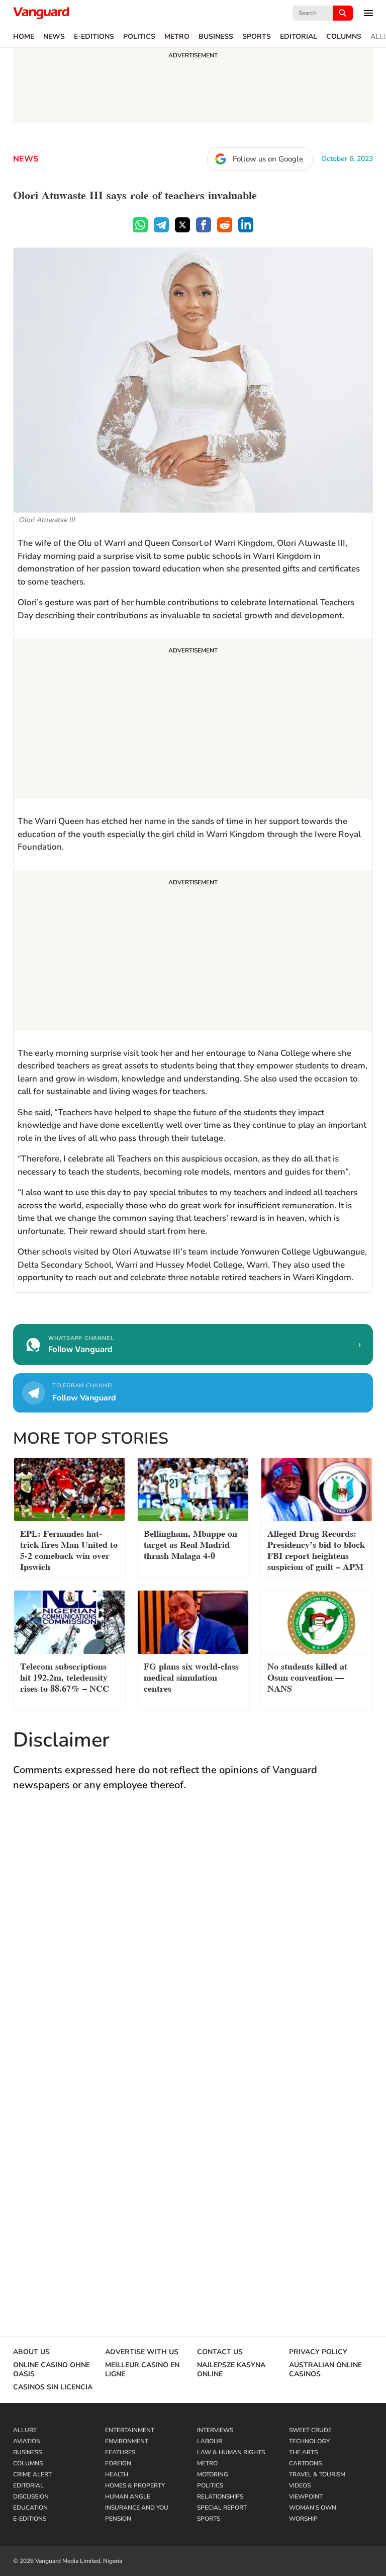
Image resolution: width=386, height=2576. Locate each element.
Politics (139, 37)
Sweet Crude (310, 2430)
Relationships (220, 2497)
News (54, 37)
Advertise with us (142, 2352)
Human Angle (128, 2497)
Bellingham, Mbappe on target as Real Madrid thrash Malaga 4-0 (190, 1544)
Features (120, 2452)
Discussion (31, 2497)
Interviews (215, 2430)
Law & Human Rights (231, 2452)
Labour (210, 2441)
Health (117, 2474)
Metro (177, 37)
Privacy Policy (318, 2352)
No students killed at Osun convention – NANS (307, 1676)
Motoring (213, 2474)
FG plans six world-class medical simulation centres (191, 1676)
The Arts (303, 2452)
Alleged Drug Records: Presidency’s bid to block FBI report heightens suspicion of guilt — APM (316, 1549)
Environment (127, 2441)
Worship (303, 2519)
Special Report (222, 2508)
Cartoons (305, 2463)
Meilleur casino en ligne (142, 2370)
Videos (300, 2485)
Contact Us (220, 2352)
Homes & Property (135, 2485)
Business (216, 37)
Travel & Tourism (317, 2474)
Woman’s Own (313, 2508)
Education (30, 2508)
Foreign (118, 2463)
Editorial (299, 37)
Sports (257, 37)
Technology (309, 2441)
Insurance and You (137, 2508)
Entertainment (130, 2430)
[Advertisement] (193, 720)
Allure (25, 2430)
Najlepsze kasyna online (231, 2370)
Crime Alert (32, 2474)
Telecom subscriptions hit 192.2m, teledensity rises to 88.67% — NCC (65, 1676)
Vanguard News (41, 13)
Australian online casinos (325, 2370)
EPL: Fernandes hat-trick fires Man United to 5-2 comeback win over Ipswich (69, 1549)
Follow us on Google (268, 159)
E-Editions (94, 37)
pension (118, 2519)
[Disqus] (193, 1947)
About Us (31, 2352)
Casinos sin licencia (53, 2387)
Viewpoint (306, 2497)
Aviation (27, 2441)
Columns (344, 37)
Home (24, 37)
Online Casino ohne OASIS (52, 2370)
